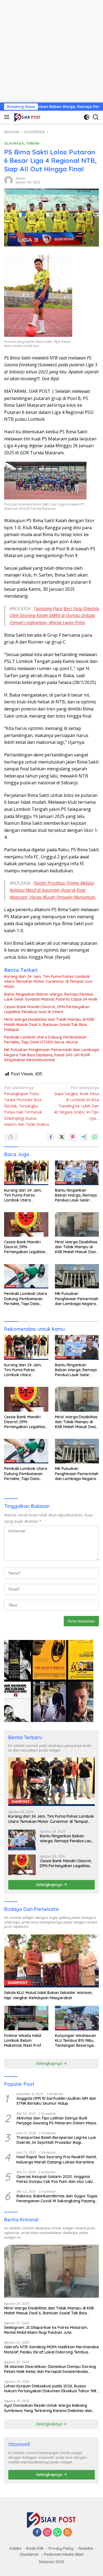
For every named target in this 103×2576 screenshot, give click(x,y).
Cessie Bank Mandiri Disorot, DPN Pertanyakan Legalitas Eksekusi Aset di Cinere (47, 1009)
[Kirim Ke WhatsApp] (95, 1137)
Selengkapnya (50, 1885)
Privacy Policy (61, 2548)
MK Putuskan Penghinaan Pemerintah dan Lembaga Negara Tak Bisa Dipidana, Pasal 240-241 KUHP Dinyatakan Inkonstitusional (51, 1055)
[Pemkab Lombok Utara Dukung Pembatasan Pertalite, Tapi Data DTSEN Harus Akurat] (26, 1276)
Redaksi (86, 2548)
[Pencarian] (96, 117)
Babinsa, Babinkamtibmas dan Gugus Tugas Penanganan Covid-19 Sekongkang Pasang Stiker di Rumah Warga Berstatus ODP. (57, 2198)
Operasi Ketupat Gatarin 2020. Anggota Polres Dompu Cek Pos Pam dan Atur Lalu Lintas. (55, 2179)
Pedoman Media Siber (64, 2554)
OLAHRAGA (14, 143)
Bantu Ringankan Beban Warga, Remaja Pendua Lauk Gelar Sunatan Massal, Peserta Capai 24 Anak (51, 997)
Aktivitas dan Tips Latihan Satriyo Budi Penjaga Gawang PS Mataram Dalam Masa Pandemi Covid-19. (56, 2121)
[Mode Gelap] (87, 117)
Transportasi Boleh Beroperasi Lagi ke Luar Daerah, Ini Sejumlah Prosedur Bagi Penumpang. (56, 2140)
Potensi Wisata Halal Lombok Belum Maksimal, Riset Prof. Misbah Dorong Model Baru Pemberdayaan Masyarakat (24, 2041)
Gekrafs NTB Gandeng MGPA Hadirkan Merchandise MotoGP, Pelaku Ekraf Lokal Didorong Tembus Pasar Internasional (51, 2349)
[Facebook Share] (51, 1137)
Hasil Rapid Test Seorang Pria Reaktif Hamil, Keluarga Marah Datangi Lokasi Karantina (57, 2159)
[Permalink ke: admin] (9, 180)
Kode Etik (35, 2548)
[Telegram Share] (84, 1137)
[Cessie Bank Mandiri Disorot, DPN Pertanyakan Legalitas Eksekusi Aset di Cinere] (26, 1224)
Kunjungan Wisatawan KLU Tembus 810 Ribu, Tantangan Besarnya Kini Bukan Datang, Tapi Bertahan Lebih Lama (77, 2041)
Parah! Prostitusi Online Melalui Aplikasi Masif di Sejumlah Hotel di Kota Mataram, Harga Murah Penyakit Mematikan (53, 890)
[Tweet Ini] (62, 1137)
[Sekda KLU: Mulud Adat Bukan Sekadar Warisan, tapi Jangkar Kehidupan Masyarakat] (51, 1961)
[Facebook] (37, 2533)
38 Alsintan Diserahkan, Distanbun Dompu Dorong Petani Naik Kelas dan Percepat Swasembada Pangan (50, 2369)
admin (20, 178)
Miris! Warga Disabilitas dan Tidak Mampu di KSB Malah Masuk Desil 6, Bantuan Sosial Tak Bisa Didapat (49, 1024)
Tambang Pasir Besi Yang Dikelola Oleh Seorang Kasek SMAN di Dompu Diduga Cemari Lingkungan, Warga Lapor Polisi (54, 616)
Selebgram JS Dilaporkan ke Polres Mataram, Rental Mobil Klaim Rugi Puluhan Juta (46, 2330)
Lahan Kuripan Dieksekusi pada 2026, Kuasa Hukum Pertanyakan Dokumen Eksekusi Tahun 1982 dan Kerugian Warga (51, 2388)
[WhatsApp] (57, 2533)
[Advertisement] (51, 51)
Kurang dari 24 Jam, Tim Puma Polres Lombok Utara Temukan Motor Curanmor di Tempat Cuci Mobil (48, 981)
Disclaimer (30, 2554)
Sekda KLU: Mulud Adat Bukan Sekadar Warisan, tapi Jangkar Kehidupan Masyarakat (48, 1995)
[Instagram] (47, 2533)
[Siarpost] (27, 117)
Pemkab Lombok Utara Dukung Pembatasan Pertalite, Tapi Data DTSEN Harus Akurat (45, 1040)
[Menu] (8, 117)
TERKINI (33, 143)
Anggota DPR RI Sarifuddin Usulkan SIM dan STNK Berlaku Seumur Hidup (56, 2101)
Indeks (16, 2548)
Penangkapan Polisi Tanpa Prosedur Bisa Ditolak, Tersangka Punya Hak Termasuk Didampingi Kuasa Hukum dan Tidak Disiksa (27, 1106)
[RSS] (68, 2533)
